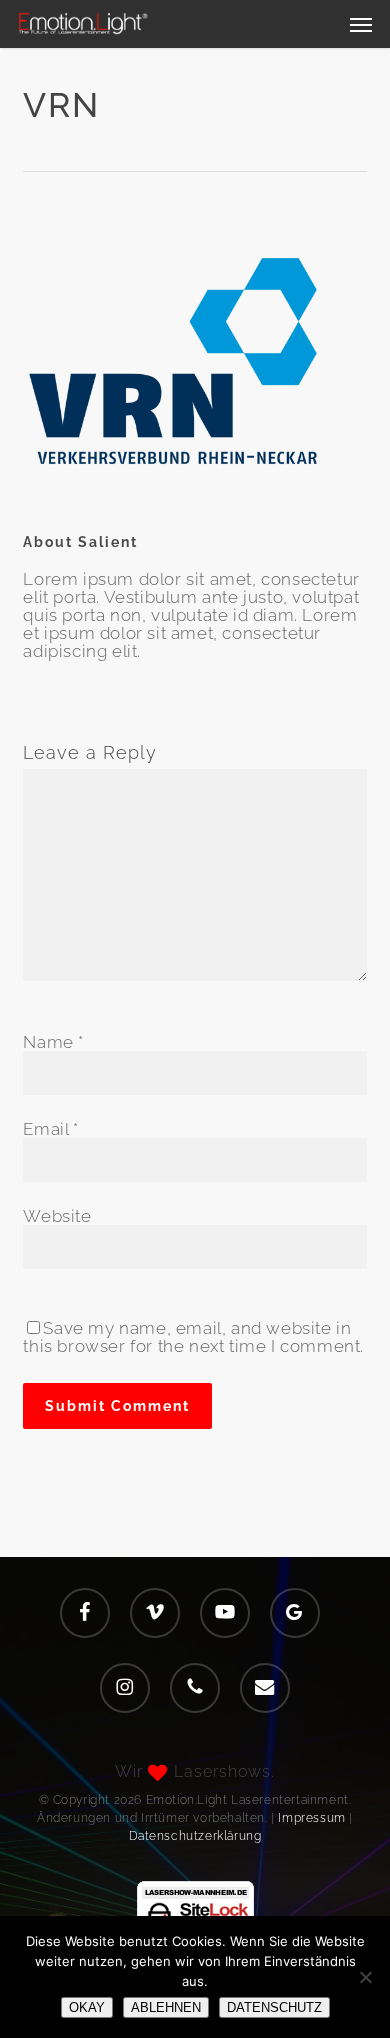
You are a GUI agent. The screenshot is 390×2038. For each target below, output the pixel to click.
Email (50, 1129)
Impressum (311, 1818)
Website (57, 1216)
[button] (361, 24)
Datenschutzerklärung (195, 1836)
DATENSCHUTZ (274, 2007)
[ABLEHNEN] (365, 1977)
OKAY (87, 2007)
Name (53, 1042)
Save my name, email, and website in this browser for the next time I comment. (193, 1337)
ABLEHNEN (166, 2007)
